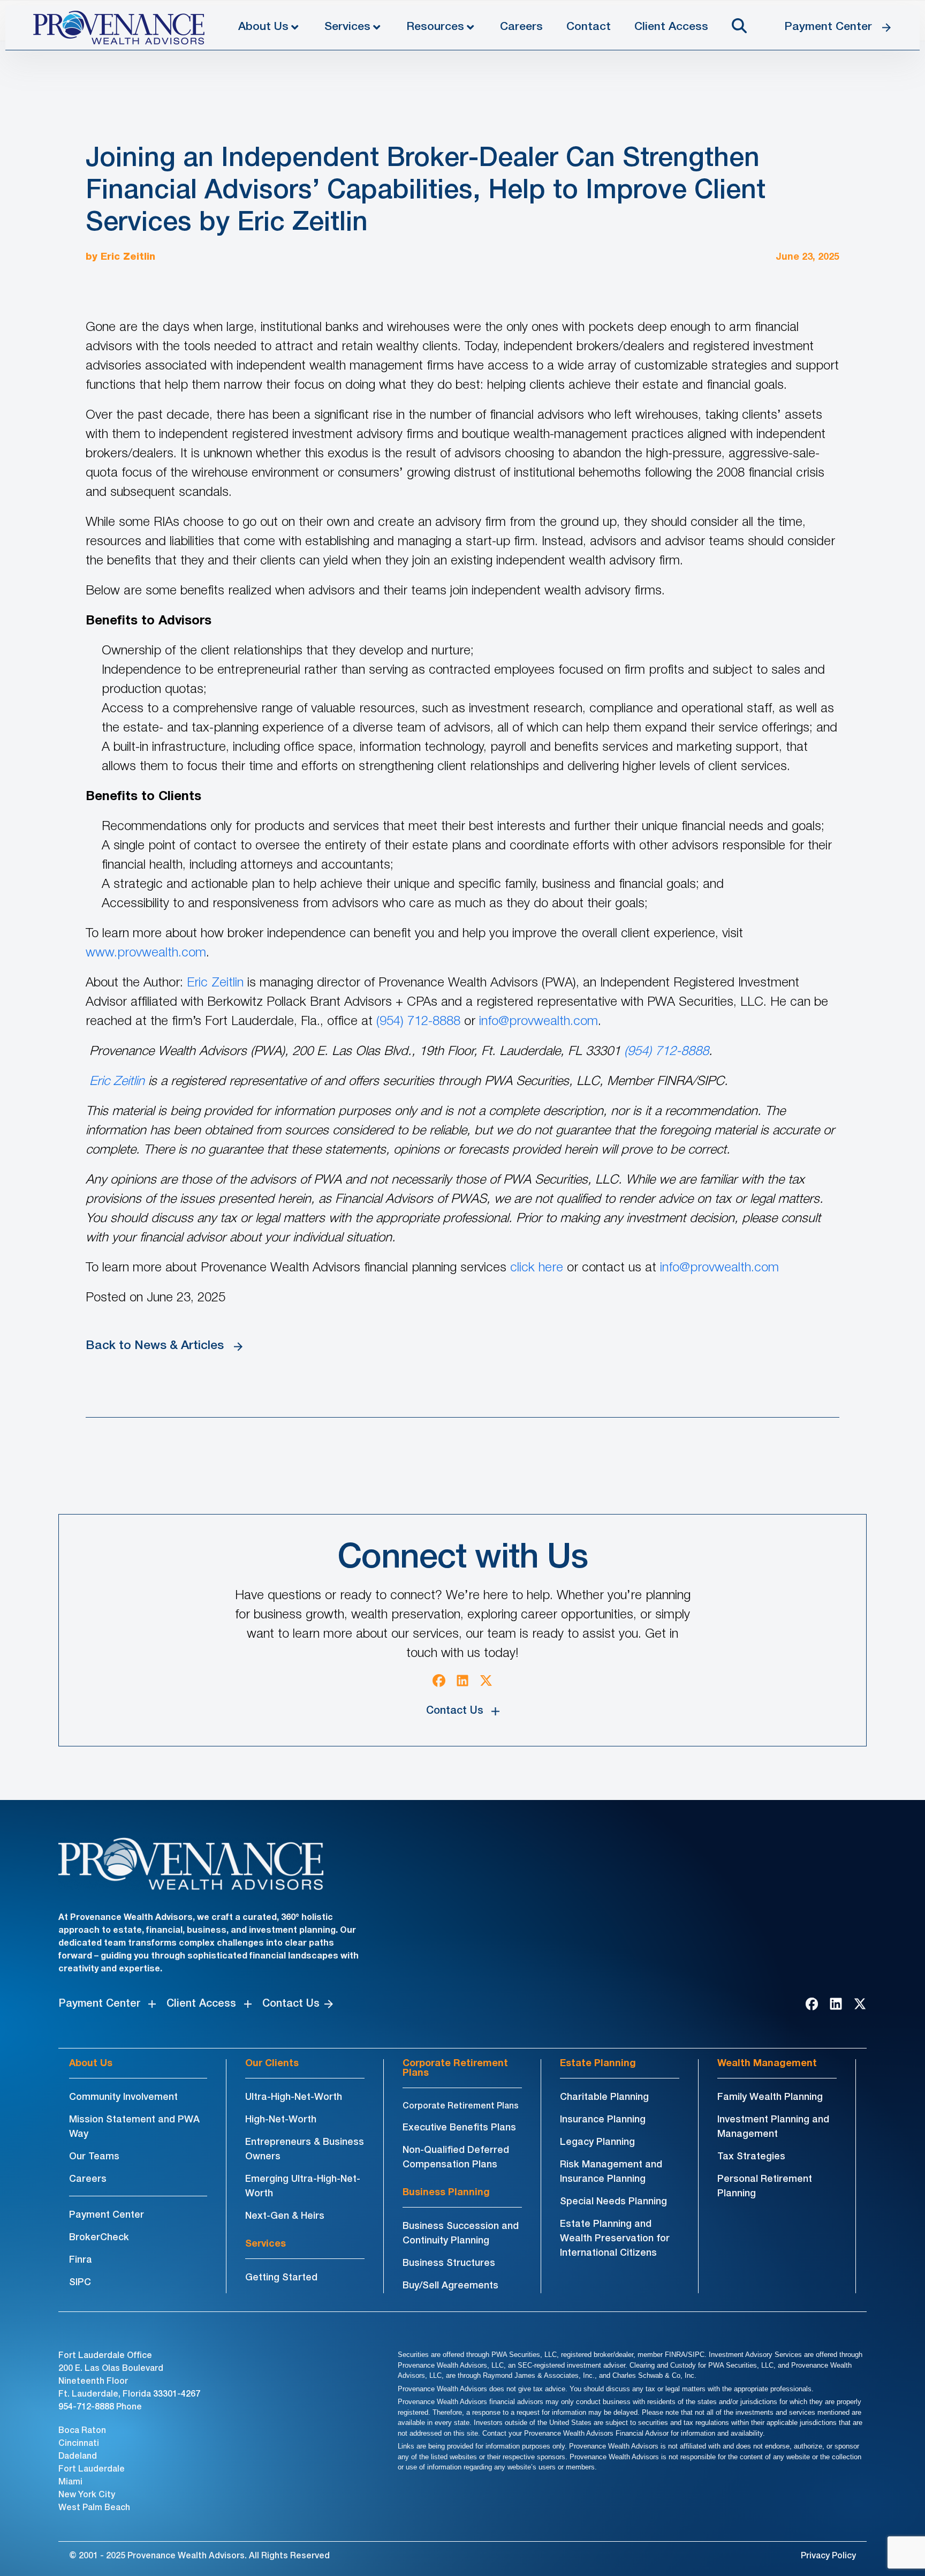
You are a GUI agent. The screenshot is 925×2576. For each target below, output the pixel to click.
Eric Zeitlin (128, 257)
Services (347, 27)
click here (537, 1268)
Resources (435, 27)
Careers (521, 27)
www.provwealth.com (146, 953)
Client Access (671, 27)
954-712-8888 (86, 2407)
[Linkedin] (462, 1681)
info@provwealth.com (539, 1022)
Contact (589, 27)
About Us (263, 27)
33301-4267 (177, 2394)
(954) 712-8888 (418, 1022)
